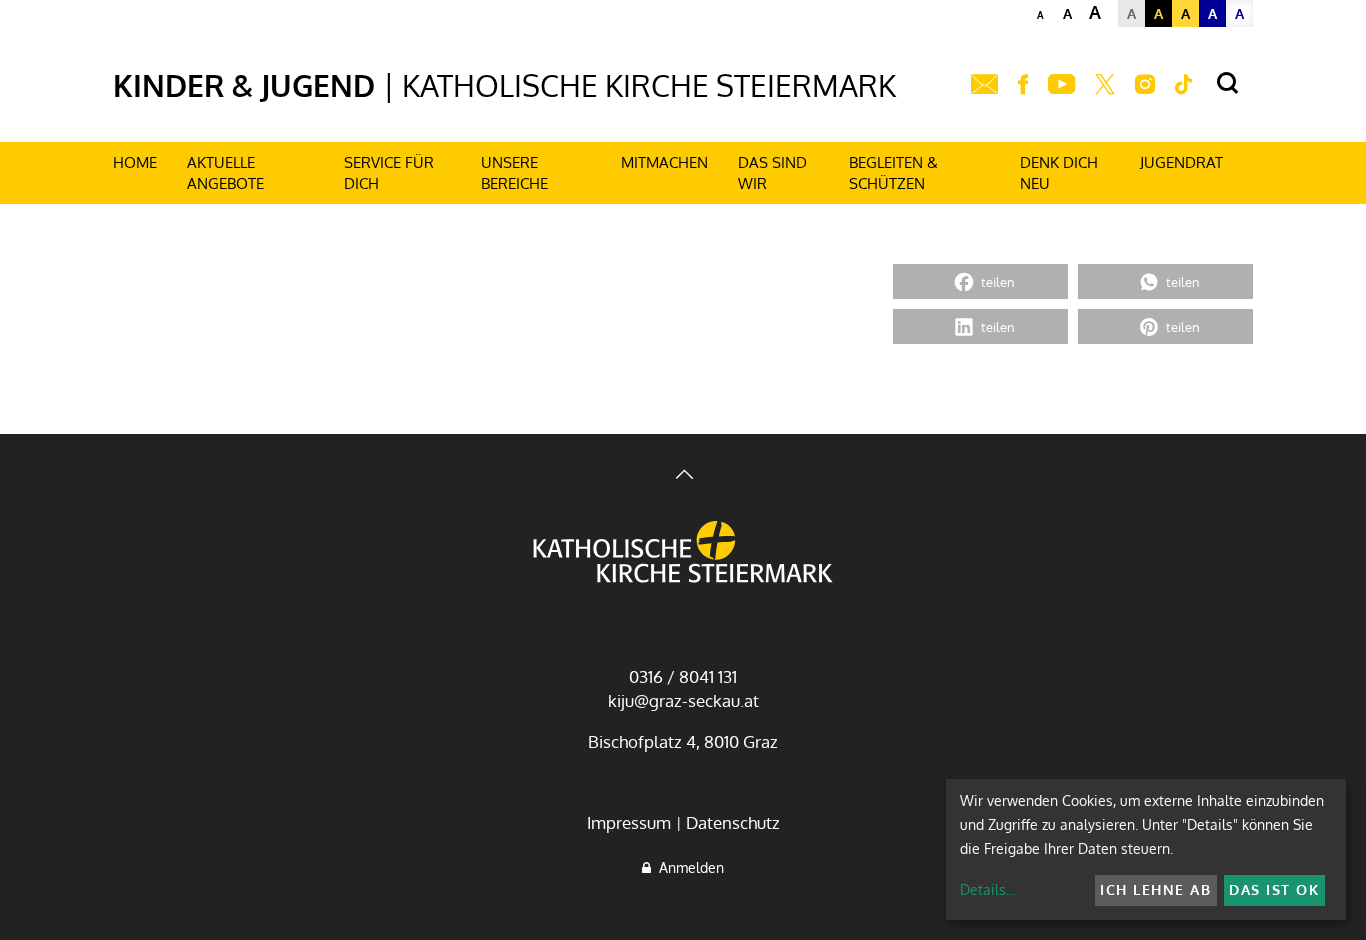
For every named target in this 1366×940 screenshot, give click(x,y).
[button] (980, 281)
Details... (987, 889)
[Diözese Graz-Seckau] (683, 554)
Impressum (629, 822)
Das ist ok (1274, 889)
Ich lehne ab (1155, 889)
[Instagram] (1145, 85)
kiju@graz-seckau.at (683, 700)
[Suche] (1227, 83)
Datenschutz (733, 822)
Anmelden (687, 867)
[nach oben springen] (683, 476)
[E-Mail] (984, 85)
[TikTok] (1184, 85)
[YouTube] (1061, 85)
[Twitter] (1105, 85)
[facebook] (1023, 85)
